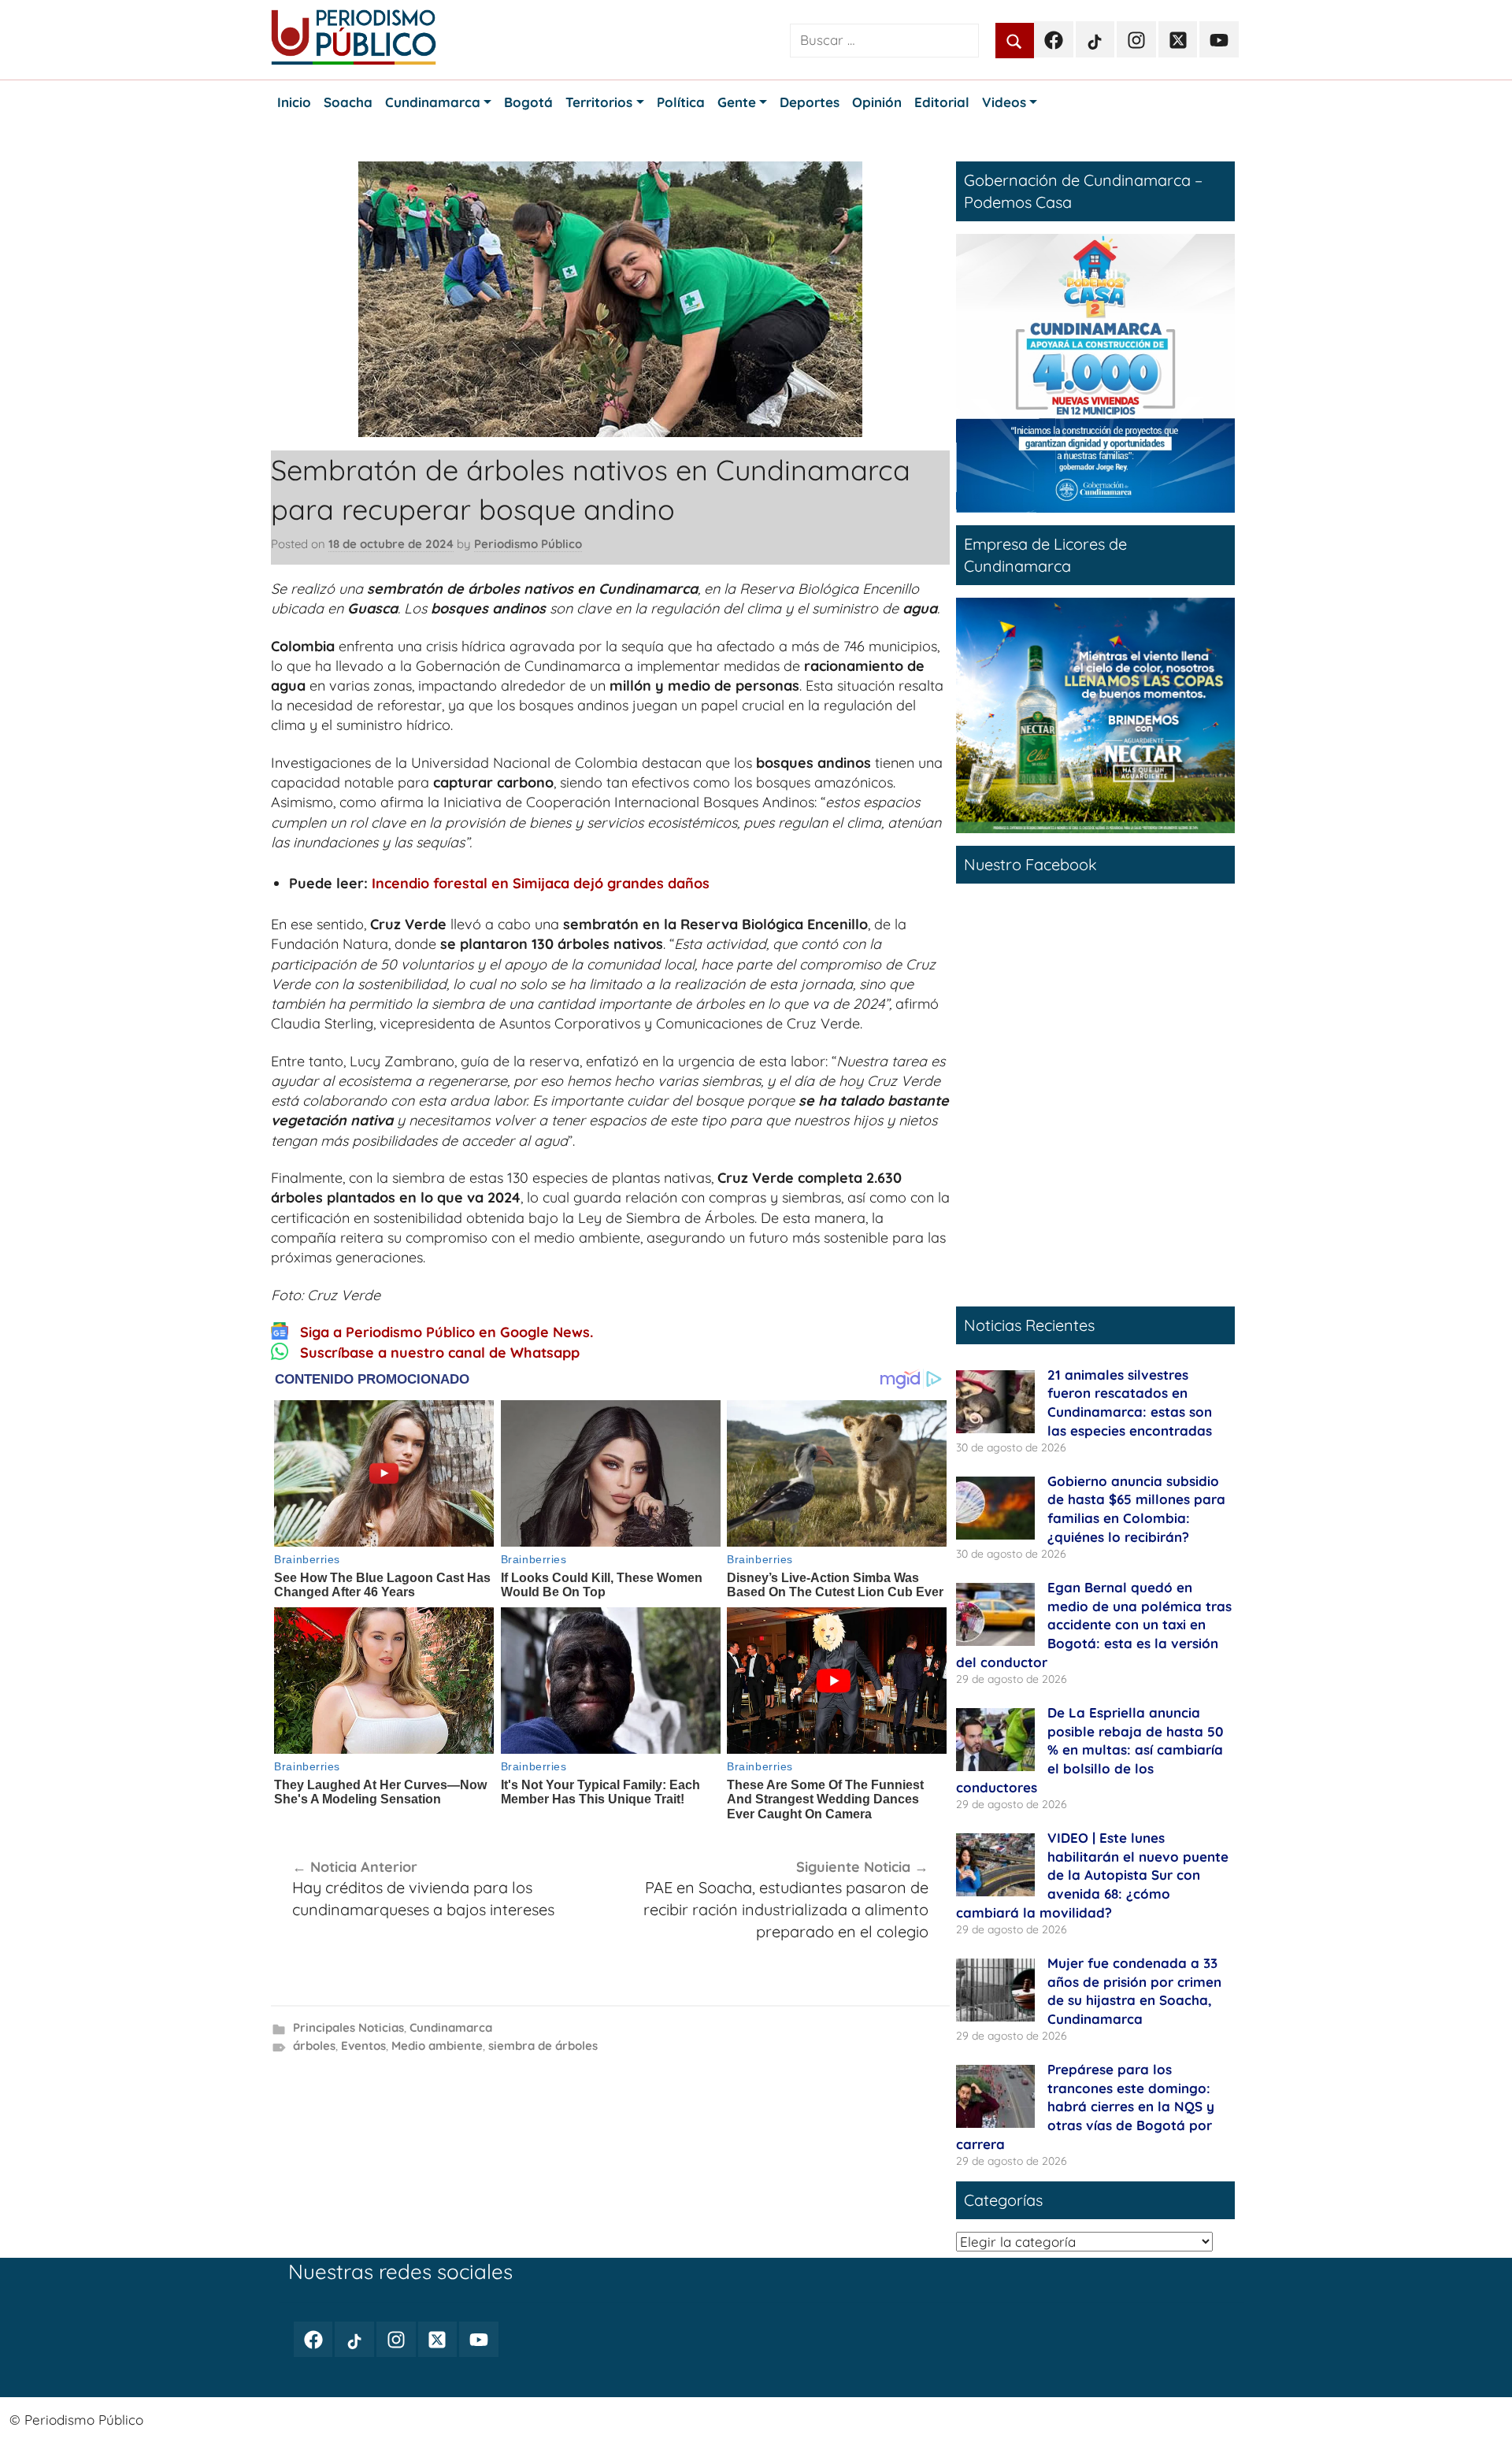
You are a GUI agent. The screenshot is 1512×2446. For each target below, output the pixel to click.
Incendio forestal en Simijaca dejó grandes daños (541, 883)
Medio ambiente (437, 2046)
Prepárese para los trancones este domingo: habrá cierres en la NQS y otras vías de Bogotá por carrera (1085, 2107)
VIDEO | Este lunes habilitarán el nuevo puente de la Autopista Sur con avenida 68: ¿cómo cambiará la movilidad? (1092, 1875)
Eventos (363, 2046)
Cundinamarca (451, 2027)
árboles (314, 2046)
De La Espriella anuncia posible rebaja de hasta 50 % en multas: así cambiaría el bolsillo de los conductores (1090, 1750)
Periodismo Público (528, 544)
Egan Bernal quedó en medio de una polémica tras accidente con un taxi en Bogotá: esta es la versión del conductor (1094, 1625)
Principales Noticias (348, 2027)
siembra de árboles (543, 2046)
